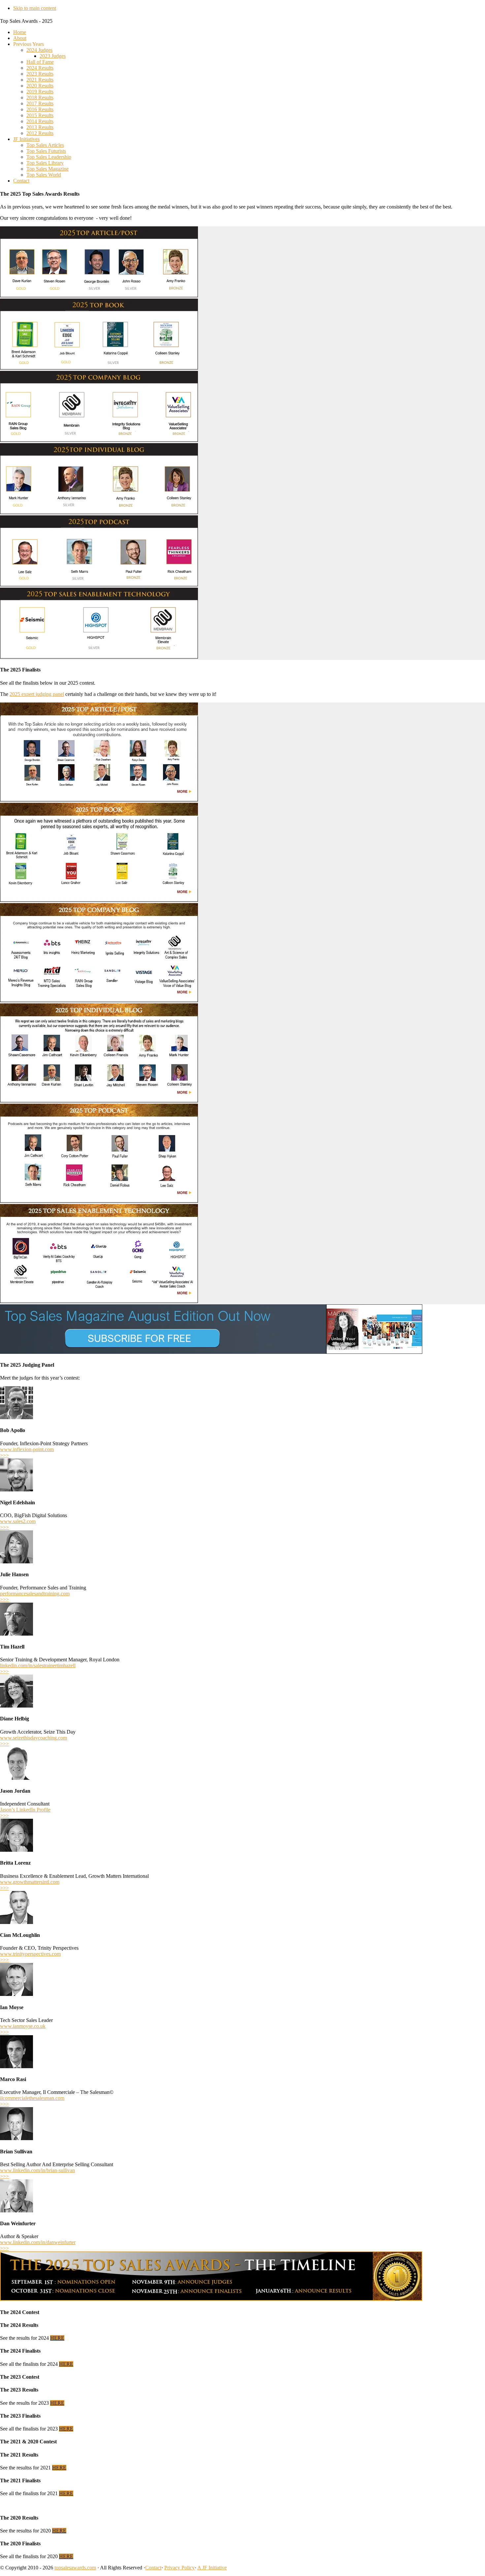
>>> (4, 1455)
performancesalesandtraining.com (35, 1594)
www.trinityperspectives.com (30, 1954)
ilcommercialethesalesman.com (32, 2098)
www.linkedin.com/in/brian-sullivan (37, 2170)
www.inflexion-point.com (27, 1449)
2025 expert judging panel (37, 694)
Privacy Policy (179, 2568)
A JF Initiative (212, 2568)
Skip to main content (35, 8)
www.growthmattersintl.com (30, 1882)
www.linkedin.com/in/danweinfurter (38, 2242)
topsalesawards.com (75, 2568)
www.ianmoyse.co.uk (23, 2026)
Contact (153, 2568)
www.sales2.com (18, 1521)
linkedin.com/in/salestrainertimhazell (38, 1665)
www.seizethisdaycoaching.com (33, 1738)
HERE (57, 2338)
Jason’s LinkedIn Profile (25, 1810)
